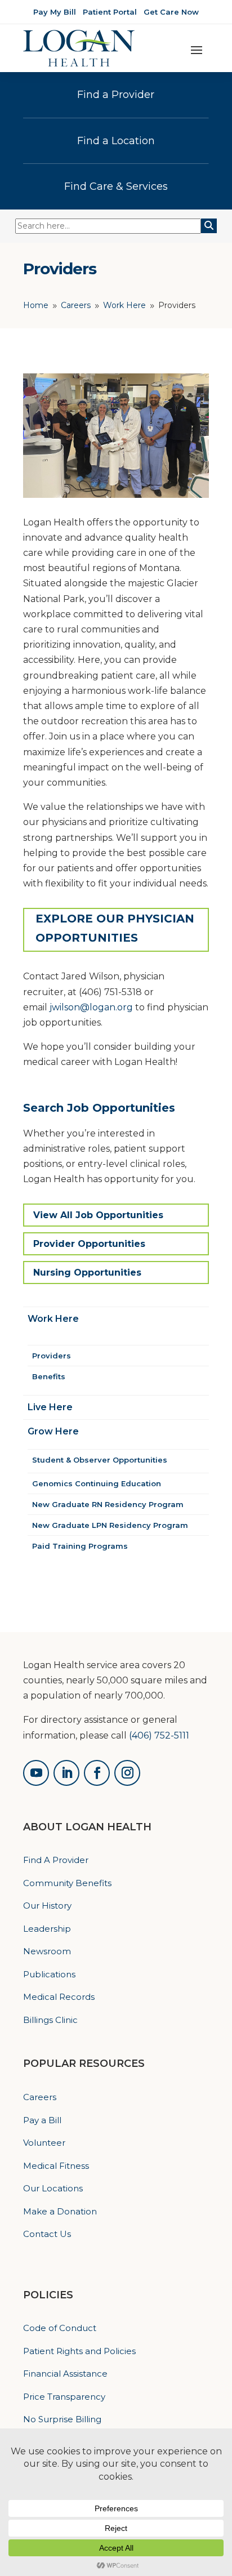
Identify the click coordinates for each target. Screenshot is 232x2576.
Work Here (53, 1319)
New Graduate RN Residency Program (108, 1504)
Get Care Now (171, 12)
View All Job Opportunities (98, 1215)
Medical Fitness (56, 2166)
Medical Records (59, 1997)
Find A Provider (56, 1860)
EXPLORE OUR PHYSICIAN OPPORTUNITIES (115, 928)
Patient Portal (110, 12)
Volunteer (44, 2143)
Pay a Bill (42, 2120)
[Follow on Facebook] (97, 1773)
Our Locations (53, 2188)
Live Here (50, 1407)
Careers (40, 2097)
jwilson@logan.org (91, 1007)
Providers (52, 1356)
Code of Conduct (60, 2328)
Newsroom (47, 1951)
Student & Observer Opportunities (100, 1460)
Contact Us (47, 2234)
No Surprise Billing (62, 2419)
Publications (49, 1974)
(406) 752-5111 (159, 1735)
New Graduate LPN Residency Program (110, 1525)
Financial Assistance (65, 2374)
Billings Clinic (50, 2020)
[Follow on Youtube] (36, 1773)
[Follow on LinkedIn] (66, 1773)
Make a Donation (60, 2211)
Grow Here (53, 1431)
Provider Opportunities (89, 1244)
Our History (47, 1906)
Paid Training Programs (80, 1546)
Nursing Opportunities (87, 1273)
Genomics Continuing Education (97, 1483)
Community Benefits (67, 1883)
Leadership (47, 1929)
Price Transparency (64, 2397)
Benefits (49, 1376)
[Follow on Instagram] (127, 1773)
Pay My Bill (55, 12)
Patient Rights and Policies (79, 2351)
